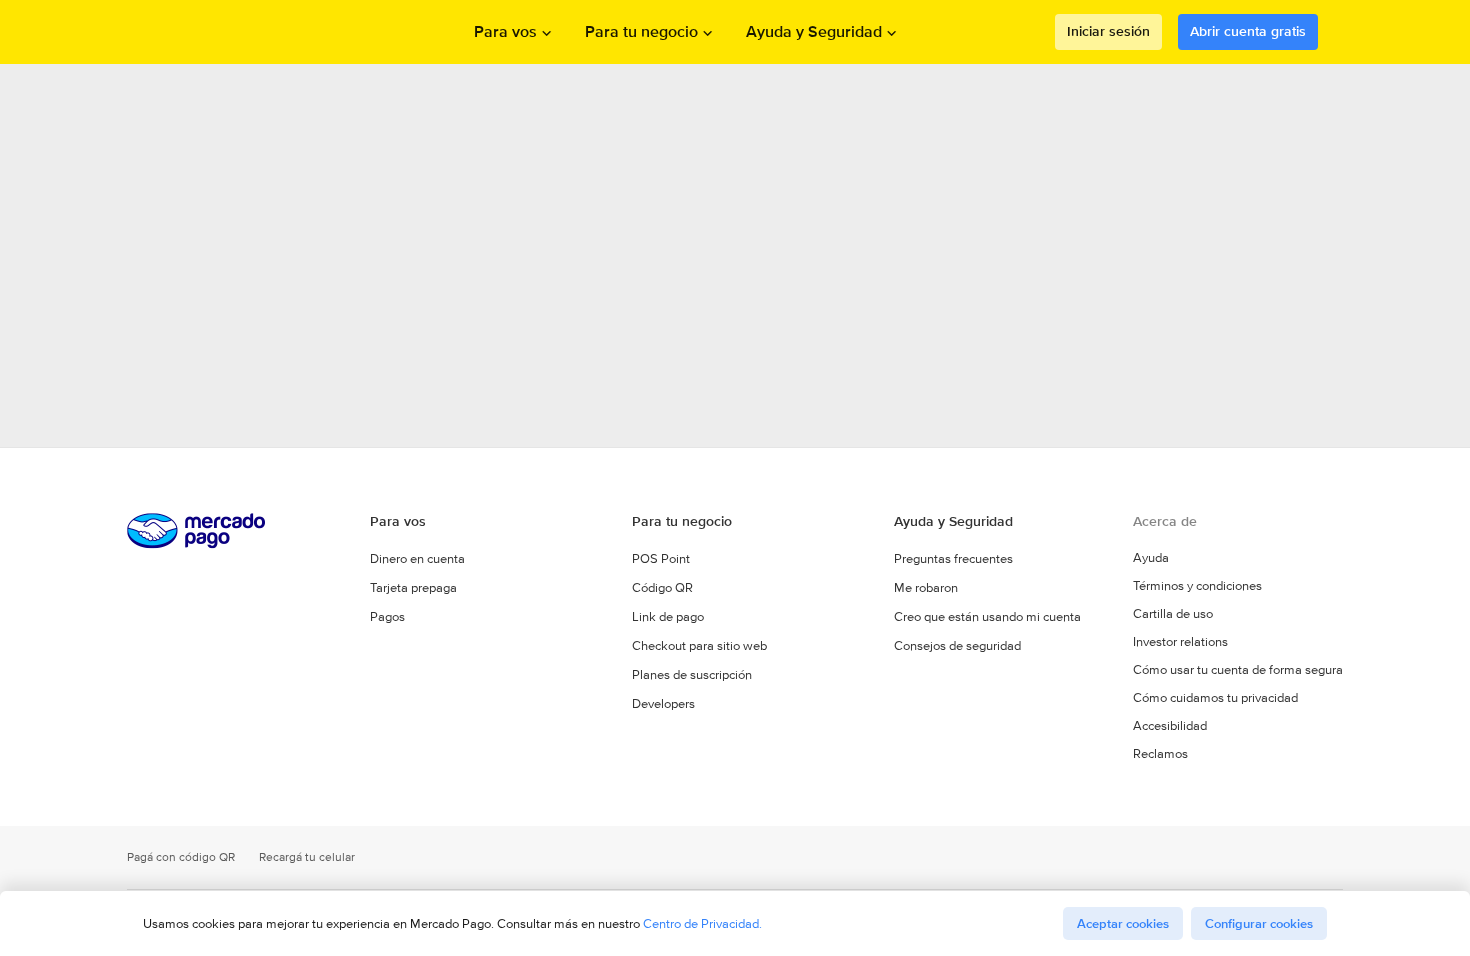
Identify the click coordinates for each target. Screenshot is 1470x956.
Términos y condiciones (1197, 586)
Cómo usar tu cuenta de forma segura (1238, 670)
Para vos (505, 32)
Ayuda (1151, 558)
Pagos (387, 616)
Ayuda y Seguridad (814, 32)
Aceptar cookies (1123, 923)
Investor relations (1180, 642)
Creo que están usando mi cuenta (987, 616)
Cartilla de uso (1173, 614)
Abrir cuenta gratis (1248, 31)
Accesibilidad (1170, 726)
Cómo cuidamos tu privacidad (1215, 698)
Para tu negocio (641, 32)
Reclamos (1160, 754)
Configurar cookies (1259, 923)
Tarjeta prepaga (413, 587)
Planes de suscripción (692, 674)
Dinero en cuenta (417, 558)
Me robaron (926, 587)
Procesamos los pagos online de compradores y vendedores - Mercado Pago (235, 32)
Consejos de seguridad (957, 645)
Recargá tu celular (307, 857)
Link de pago (668, 616)
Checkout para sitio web (699, 645)
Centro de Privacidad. (702, 923)
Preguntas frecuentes (953, 558)
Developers (663, 703)
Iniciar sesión (1108, 31)
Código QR (662, 587)
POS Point (661, 558)
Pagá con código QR (181, 857)
